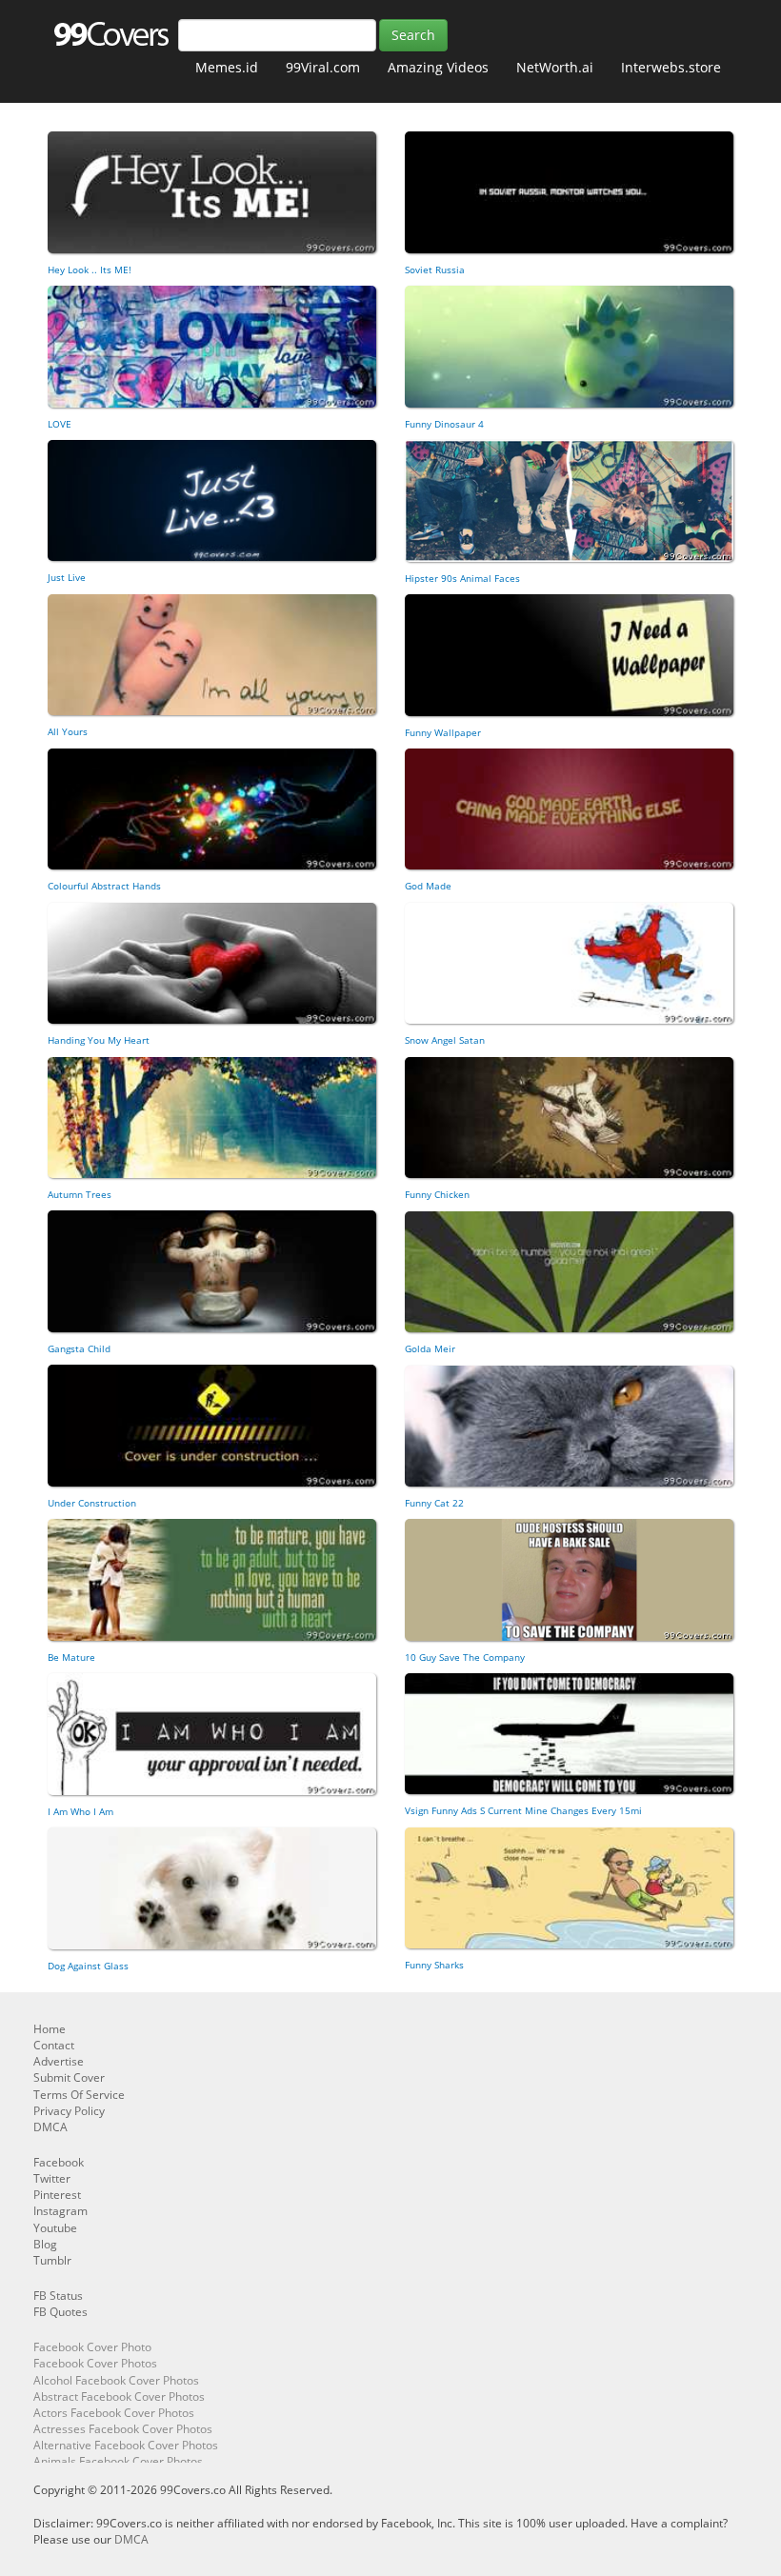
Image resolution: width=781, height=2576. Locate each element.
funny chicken (437, 1194)
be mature (71, 1657)
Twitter (52, 2178)
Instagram (60, 2211)
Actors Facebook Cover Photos (114, 2413)
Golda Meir (430, 1348)
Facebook (59, 2162)
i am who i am (80, 1811)
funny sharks (434, 1965)
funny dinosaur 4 (444, 424)
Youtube (55, 2228)
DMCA (50, 2127)
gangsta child (79, 1348)
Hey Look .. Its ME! (90, 270)
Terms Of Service (79, 2095)
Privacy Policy (69, 2111)
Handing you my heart (99, 1040)
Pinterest (57, 2195)
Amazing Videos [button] (438, 67)
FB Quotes (60, 2312)
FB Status (58, 2296)
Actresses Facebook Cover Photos (123, 2429)
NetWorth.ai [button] (555, 67)
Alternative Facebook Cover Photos (126, 2445)
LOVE (60, 424)
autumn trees (80, 1194)
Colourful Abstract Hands (104, 886)
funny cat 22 (434, 1503)
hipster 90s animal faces (462, 578)
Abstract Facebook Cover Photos (119, 2396)
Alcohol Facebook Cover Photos (116, 2380)
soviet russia (435, 270)
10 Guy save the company (465, 1657)
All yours (68, 731)
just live (67, 577)
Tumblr (52, 2260)
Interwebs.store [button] (671, 67)
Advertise (59, 2061)
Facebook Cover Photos (95, 2363)
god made (428, 886)
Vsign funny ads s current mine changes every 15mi (523, 1810)
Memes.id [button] (227, 67)
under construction (92, 1503)
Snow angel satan (445, 1040)
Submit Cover (69, 2077)
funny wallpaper (443, 732)
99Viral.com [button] (323, 67)
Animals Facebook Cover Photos (118, 2461)
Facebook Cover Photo (92, 2347)
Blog (45, 2244)
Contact (54, 2045)
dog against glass (88, 1966)
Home (50, 2029)
